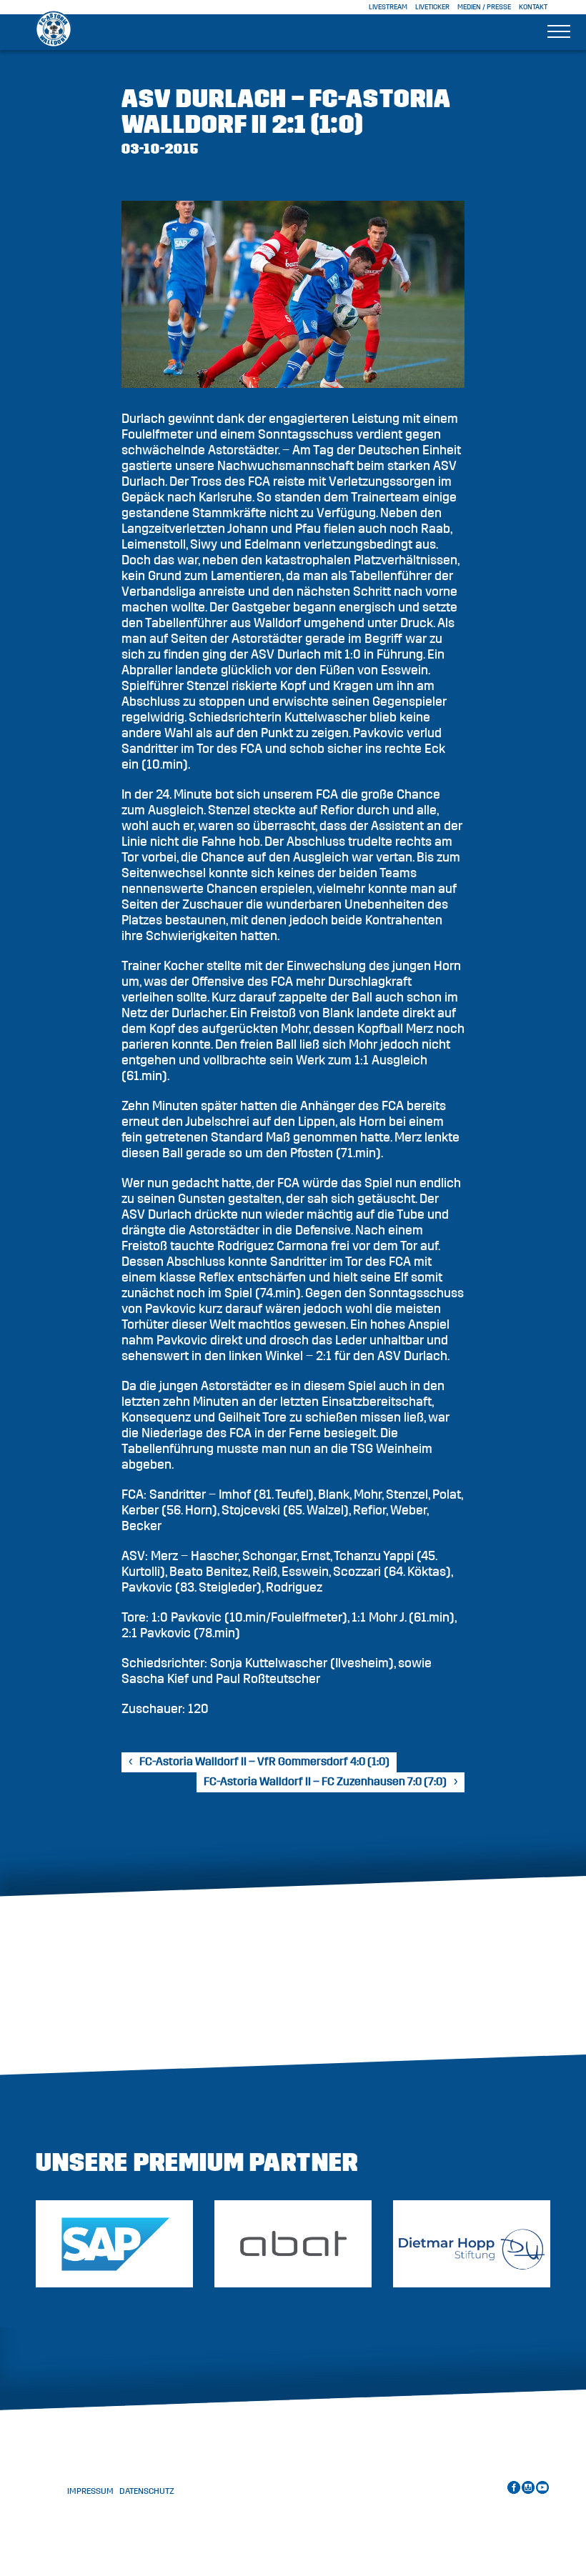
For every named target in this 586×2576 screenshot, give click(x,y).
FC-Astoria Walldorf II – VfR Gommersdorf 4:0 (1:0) (264, 1762)
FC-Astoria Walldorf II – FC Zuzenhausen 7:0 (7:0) (325, 1782)
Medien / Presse (484, 7)
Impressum (90, 2491)
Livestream (388, 7)
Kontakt (533, 7)
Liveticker (432, 7)
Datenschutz (147, 2491)
